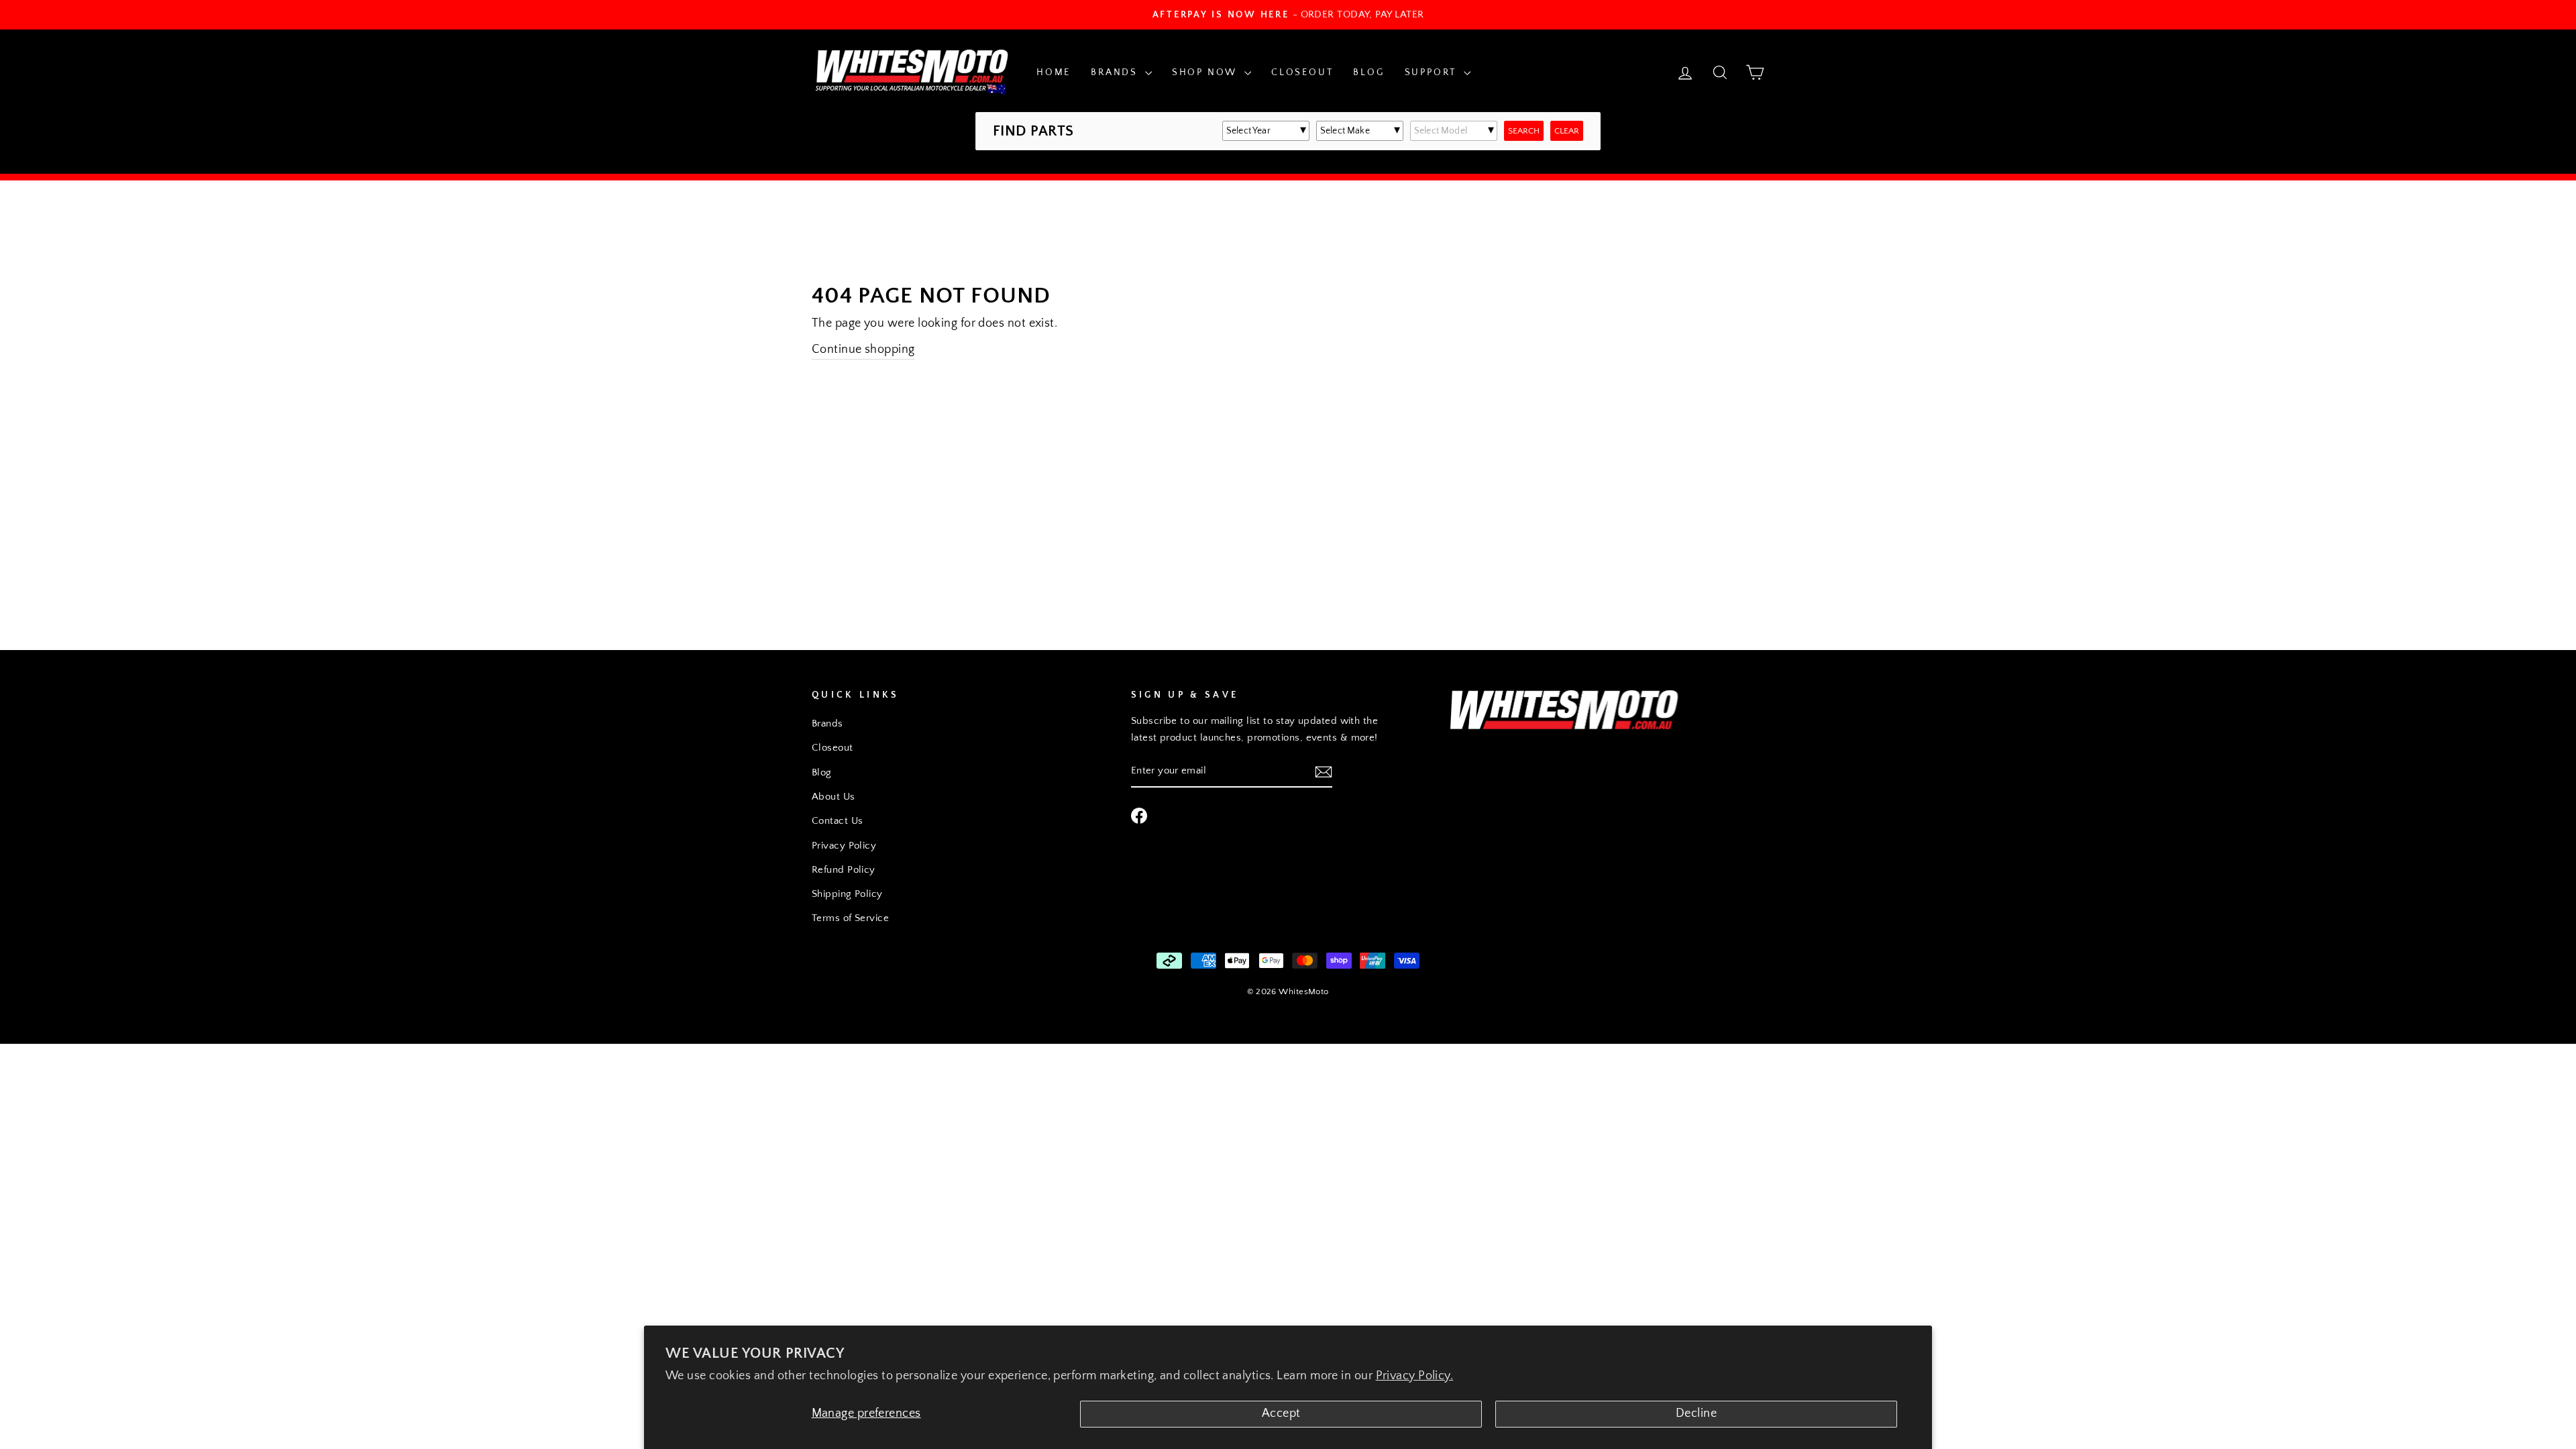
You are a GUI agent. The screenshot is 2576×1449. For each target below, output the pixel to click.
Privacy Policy (844, 846)
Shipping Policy (847, 894)
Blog (1368, 72)
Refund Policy (844, 870)
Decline (1696, 1413)
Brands (1116, 72)
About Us (834, 797)
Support (1433, 72)
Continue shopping (863, 350)
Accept (1281, 1413)
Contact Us (838, 821)
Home (1054, 72)
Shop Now (1206, 72)
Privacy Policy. (1415, 1376)
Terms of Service (850, 918)
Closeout (1302, 72)
